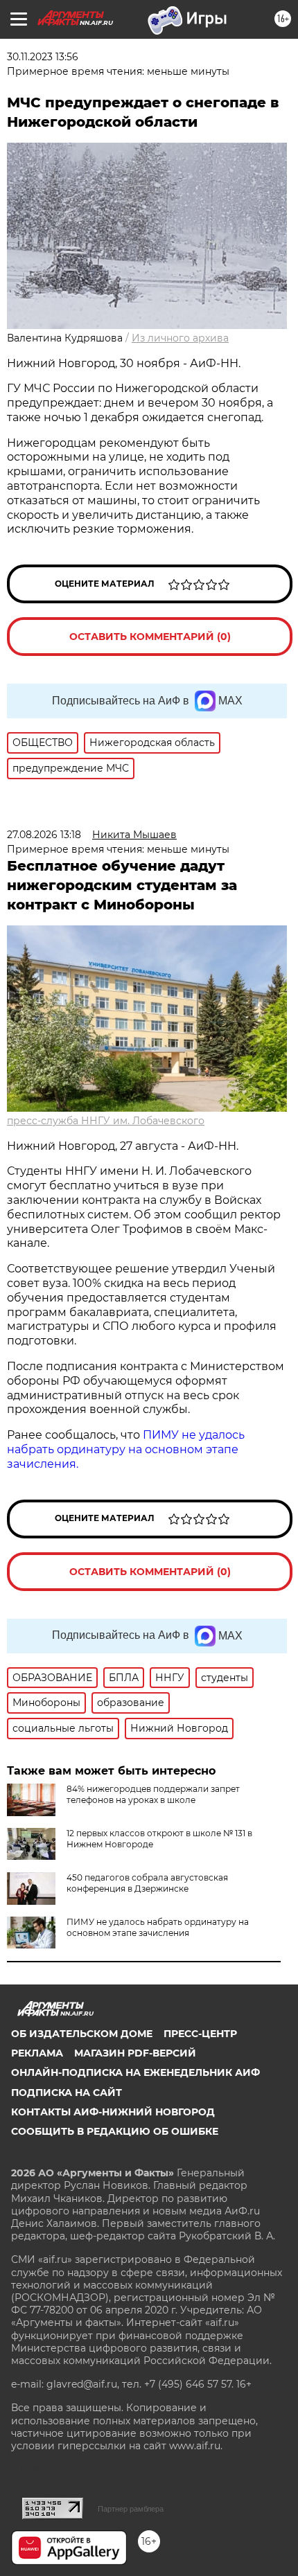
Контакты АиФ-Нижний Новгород (113, 2112)
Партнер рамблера (131, 2509)
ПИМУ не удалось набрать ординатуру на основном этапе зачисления (158, 1927)
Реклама (37, 2053)
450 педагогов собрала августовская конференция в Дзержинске (147, 1883)
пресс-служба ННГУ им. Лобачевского (106, 1121)
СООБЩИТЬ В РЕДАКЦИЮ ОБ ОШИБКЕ (115, 2131)
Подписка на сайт (67, 2093)
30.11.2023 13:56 (43, 57)
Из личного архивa (180, 338)
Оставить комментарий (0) (150, 637)
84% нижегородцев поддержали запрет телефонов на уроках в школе (153, 1794)
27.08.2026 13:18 (44, 835)
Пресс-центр (200, 2034)
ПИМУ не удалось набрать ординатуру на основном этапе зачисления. (126, 1449)
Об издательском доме (82, 2034)
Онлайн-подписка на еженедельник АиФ (135, 2072)
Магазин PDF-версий (135, 2053)
